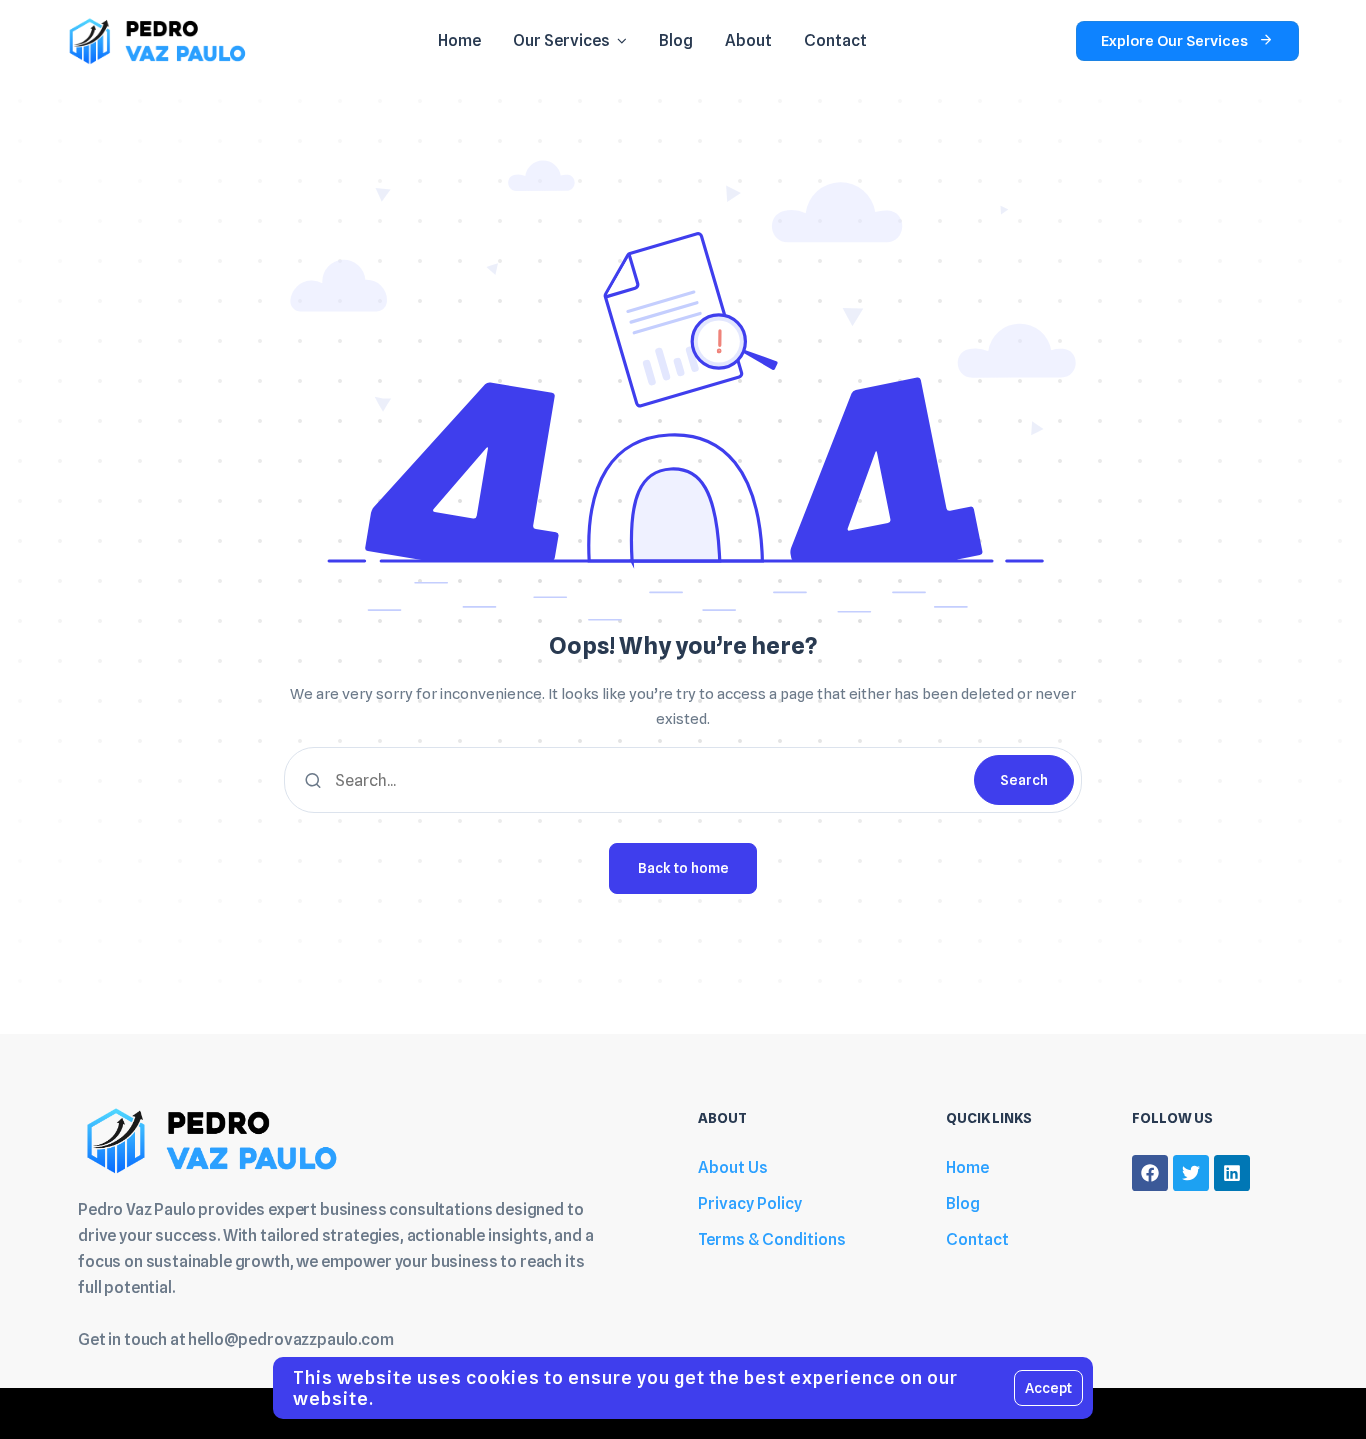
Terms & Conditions (772, 1239)
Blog (963, 1203)
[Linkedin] (1232, 1173)
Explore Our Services (1174, 41)
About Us (733, 1167)
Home (967, 1167)
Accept (1048, 1388)
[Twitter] (1191, 1173)
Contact (977, 1239)
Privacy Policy (750, 1203)
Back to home (683, 868)
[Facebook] (1150, 1173)
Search (1024, 780)
